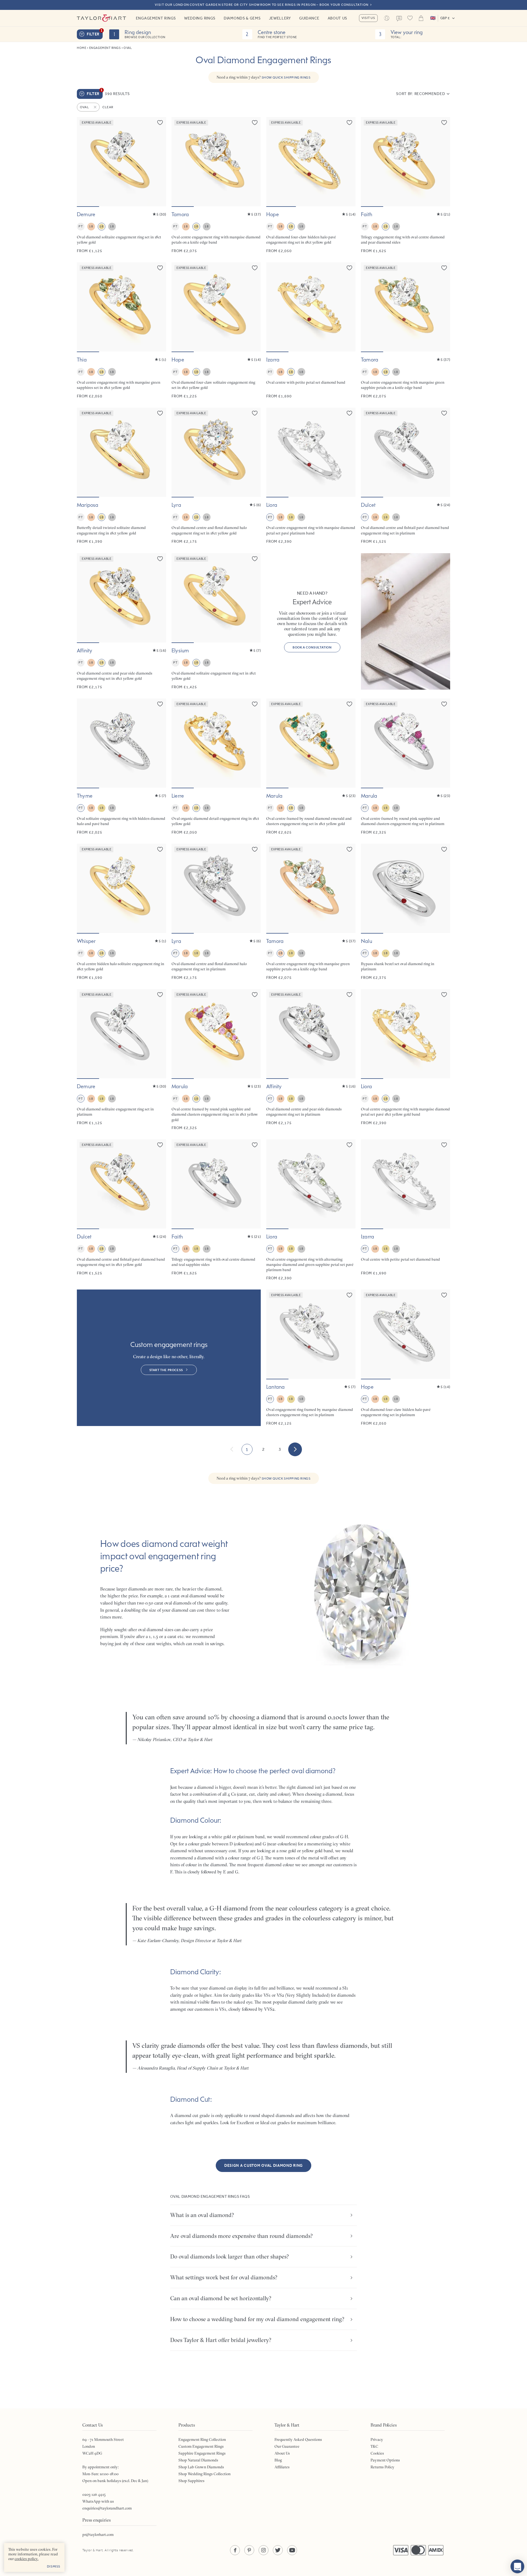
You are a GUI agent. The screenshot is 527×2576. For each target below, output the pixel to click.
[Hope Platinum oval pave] (406, 1358)
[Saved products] (410, 18)
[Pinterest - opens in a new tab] (249, 2550)
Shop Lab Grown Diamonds (201, 2467)
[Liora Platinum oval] (311, 476)
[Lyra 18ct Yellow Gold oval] (216, 476)
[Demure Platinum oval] (121, 1060)
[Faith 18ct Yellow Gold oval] (406, 185)
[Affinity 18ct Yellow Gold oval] (121, 621)
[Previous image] (85, 162)
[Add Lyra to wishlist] (255, 413)
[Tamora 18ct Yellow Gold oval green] (406, 331)
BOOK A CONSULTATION (312, 647)
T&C (374, 2446)
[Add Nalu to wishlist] (444, 849)
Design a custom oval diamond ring (263, 2166)
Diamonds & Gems (242, 18)
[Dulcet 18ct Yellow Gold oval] (121, 1210)
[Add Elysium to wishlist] (255, 559)
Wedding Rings (200, 18)
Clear (108, 107)
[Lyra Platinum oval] (216, 912)
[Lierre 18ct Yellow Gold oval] (216, 767)
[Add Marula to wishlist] (349, 704)
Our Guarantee (287, 2446)
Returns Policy (382, 2467)
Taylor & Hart (102, 18)
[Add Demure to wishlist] (160, 122)
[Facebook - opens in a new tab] (235, 2550)
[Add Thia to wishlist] (160, 268)
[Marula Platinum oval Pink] (406, 767)
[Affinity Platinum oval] (311, 1060)
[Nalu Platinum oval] (406, 912)
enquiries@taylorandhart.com (107, 2508)
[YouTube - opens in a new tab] (292, 2550)
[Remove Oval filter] (96, 107)
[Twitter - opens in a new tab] (278, 2550)
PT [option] (81, 226)
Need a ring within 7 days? (264, 77)
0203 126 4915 (94, 2494)
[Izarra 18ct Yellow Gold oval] (311, 331)
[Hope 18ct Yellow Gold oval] (216, 331)
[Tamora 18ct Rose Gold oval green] (311, 912)
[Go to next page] (295, 1449)
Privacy (377, 2439)
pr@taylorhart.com (98, 2535)
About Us (338, 18)
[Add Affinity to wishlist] (160, 559)
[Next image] (158, 162)
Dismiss (54, 2566)
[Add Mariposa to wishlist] (160, 413)
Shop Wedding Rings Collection (204, 2474)
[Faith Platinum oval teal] (216, 1210)
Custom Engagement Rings (201, 2446)
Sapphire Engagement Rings (202, 2453)
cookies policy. (26, 2559)
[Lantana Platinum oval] (311, 1358)
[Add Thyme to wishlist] (160, 704)
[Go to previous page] (232, 1449)
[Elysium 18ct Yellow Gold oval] (216, 621)
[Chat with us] (517, 2566)
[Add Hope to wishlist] (349, 122)
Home (82, 48)
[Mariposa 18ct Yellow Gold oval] (121, 476)
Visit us (368, 18)
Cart (421, 18)
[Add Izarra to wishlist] (349, 268)
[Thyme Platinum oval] (121, 767)
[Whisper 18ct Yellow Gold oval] (121, 912)
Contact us (399, 19)
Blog (278, 2460)
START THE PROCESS (166, 1370)
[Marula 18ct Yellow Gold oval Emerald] (311, 767)
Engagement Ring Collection (202, 2439)
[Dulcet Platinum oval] (406, 476)
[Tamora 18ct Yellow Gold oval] (216, 185)
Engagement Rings (156, 18)
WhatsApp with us (98, 2501)
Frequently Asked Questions (298, 2439)
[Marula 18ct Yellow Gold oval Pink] (216, 1060)
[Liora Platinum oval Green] (311, 1210)
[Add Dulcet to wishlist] (444, 413)
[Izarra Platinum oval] (406, 1210)
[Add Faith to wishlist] (444, 122)
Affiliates (282, 2467)
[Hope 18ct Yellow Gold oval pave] (311, 185)
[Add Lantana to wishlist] (349, 1295)
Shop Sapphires (191, 2481)
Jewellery (280, 18)
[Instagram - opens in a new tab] (263, 2550)
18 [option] (91, 226)
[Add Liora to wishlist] (349, 413)
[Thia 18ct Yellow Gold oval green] (121, 331)
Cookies (377, 2453)
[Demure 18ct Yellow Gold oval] (121, 185)
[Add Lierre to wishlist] (255, 704)
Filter (95, 33)
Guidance (309, 18)
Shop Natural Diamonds (198, 2460)
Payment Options (385, 2460)
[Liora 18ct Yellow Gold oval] (406, 1060)
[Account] (387, 18)
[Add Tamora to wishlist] (255, 122)
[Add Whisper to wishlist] (160, 849)
